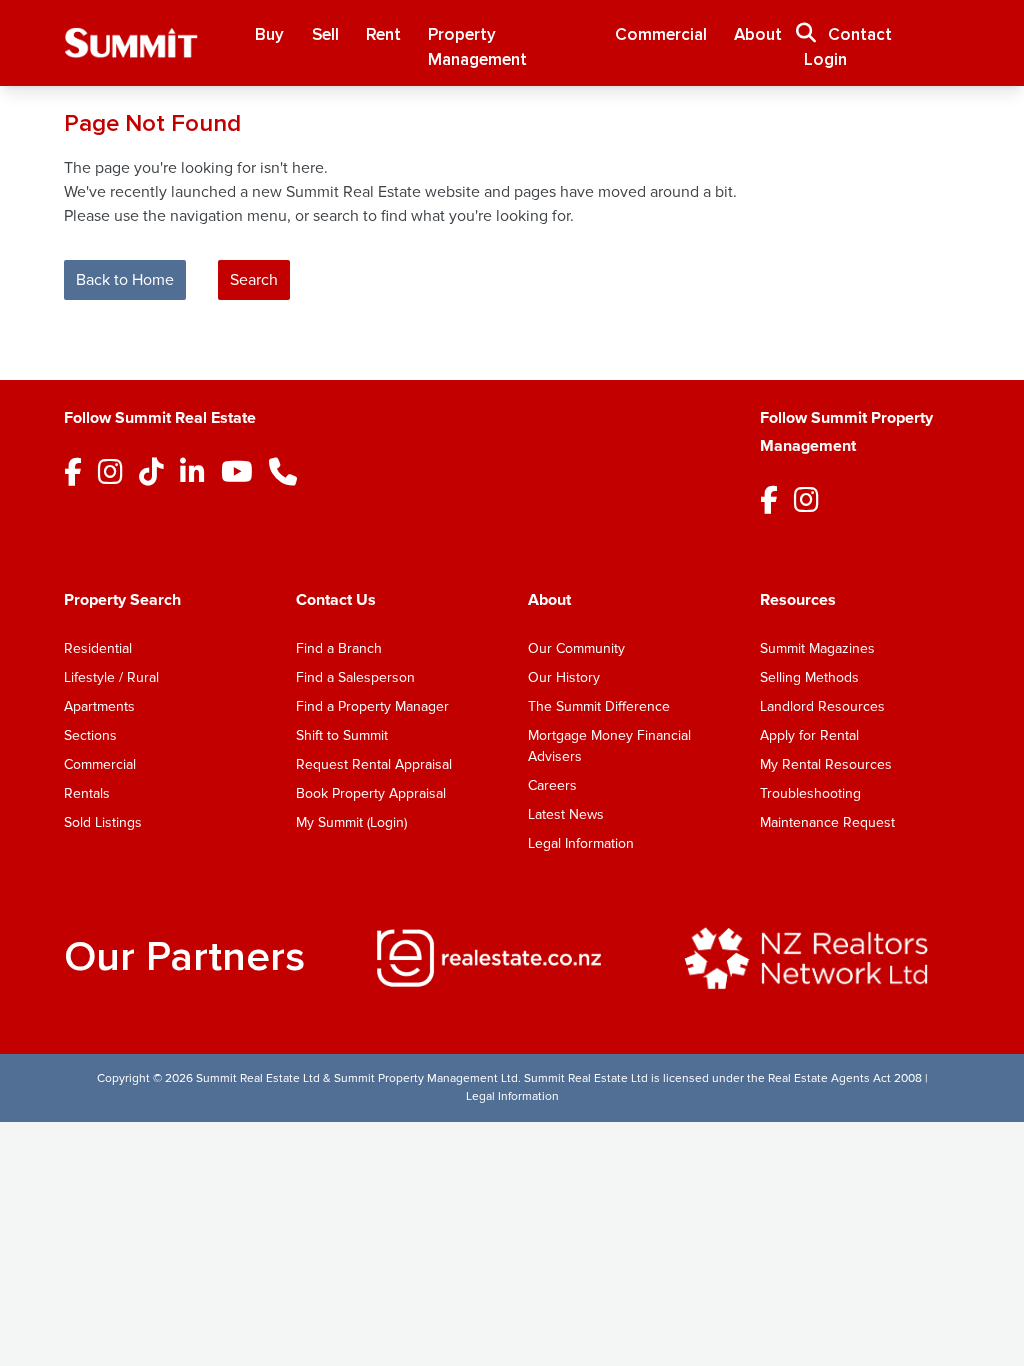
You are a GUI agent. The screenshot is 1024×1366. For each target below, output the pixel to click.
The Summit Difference (599, 706)
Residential (98, 648)
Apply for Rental (809, 735)
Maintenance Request (827, 822)
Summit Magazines (817, 648)
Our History (564, 677)
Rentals (87, 793)
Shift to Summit (342, 735)
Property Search (122, 600)
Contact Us (336, 600)
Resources (798, 600)
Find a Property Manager (372, 706)
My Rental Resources (826, 764)
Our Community (576, 648)
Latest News (566, 814)
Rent (383, 34)
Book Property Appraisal (371, 793)
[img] (511, 958)
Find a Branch (339, 648)
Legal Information (581, 843)
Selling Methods (809, 677)
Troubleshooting (810, 793)
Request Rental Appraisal (374, 764)
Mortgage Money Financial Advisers (609, 746)
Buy (269, 34)
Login (825, 59)
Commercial (661, 34)
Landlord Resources (822, 706)
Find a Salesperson (355, 677)
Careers (552, 785)
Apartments (99, 706)
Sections (90, 735)
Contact (860, 34)
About (758, 34)
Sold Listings (103, 822)
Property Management (477, 47)
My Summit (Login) (351, 822)
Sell (325, 34)
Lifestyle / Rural (111, 677)
